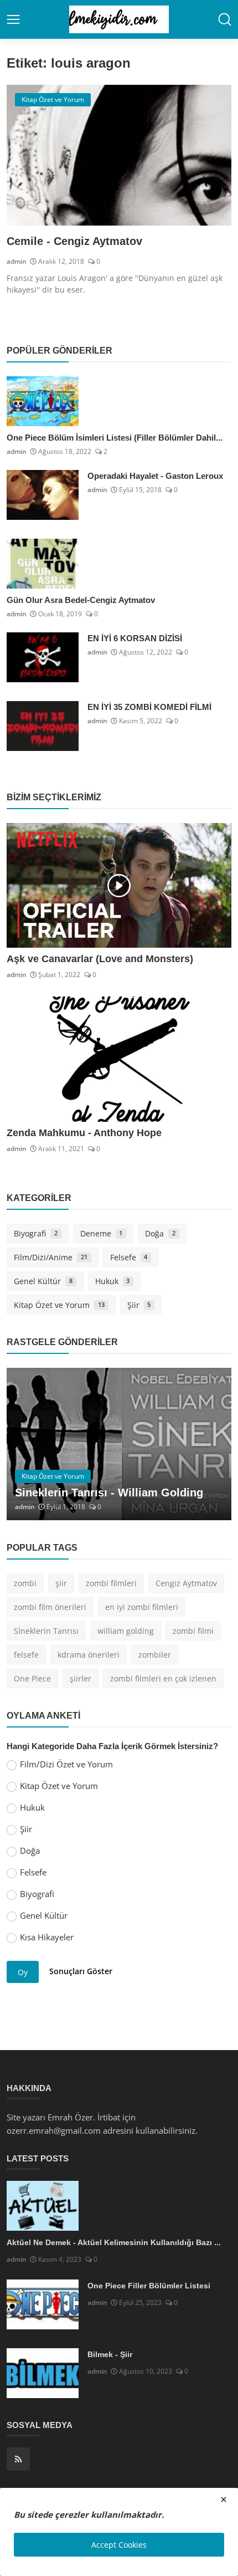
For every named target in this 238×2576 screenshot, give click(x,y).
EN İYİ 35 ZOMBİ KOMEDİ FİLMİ (149, 707)
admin (17, 261)
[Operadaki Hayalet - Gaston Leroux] (43, 495)
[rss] (18, 2459)
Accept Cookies (119, 2545)
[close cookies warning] (224, 2500)
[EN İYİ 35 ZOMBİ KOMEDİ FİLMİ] (43, 726)
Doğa (160, 1233)
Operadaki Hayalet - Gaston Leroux (155, 476)
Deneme (102, 1233)
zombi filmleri (111, 1583)
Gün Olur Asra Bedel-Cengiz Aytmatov (81, 600)
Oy (23, 1972)
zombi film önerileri (50, 1607)
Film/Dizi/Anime (51, 1257)
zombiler (155, 1655)
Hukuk (113, 1281)
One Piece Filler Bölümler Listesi (149, 2286)
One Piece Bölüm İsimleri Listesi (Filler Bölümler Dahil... (115, 438)
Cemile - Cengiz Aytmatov (74, 241)
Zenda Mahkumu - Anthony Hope (84, 1133)
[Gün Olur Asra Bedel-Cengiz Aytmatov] (43, 564)
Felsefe (129, 1257)
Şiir (139, 1305)
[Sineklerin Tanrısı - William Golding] (119, 1444)
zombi (25, 1583)
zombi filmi (193, 1631)
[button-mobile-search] (225, 19)
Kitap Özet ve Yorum (59, 1305)
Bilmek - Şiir (110, 2354)
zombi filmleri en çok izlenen (163, 1678)
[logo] (119, 19)
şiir (61, 1583)
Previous (27, 1444)
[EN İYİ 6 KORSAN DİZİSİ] (43, 657)
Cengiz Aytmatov (186, 1583)
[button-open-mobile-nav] (13, 19)
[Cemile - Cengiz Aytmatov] (119, 155)
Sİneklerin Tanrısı (46, 1631)
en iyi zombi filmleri (142, 1607)
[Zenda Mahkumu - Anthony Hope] (119, 1059)
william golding (126, 1631)
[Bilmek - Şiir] (43, 2373)
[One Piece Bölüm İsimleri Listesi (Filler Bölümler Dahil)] (43, 401)
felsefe (26, 1655)
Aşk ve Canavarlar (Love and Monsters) (100, 959)
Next (211, 1444)
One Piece (32, 1678)
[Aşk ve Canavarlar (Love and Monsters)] (119, 886)
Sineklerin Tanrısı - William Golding (109, 1493)
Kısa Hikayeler (47, 1937)
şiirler (81, 1678)
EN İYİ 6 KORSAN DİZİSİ (135, 638)
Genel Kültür (43, 1281)
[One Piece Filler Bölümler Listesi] (43, 2304)
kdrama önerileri (89, 1655)
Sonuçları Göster (81, 1971)
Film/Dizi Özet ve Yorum (66, 1764)
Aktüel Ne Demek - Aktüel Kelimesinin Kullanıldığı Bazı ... (114, 2242)
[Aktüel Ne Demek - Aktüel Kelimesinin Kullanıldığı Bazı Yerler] (43, 2206)
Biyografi (36, 1233)
